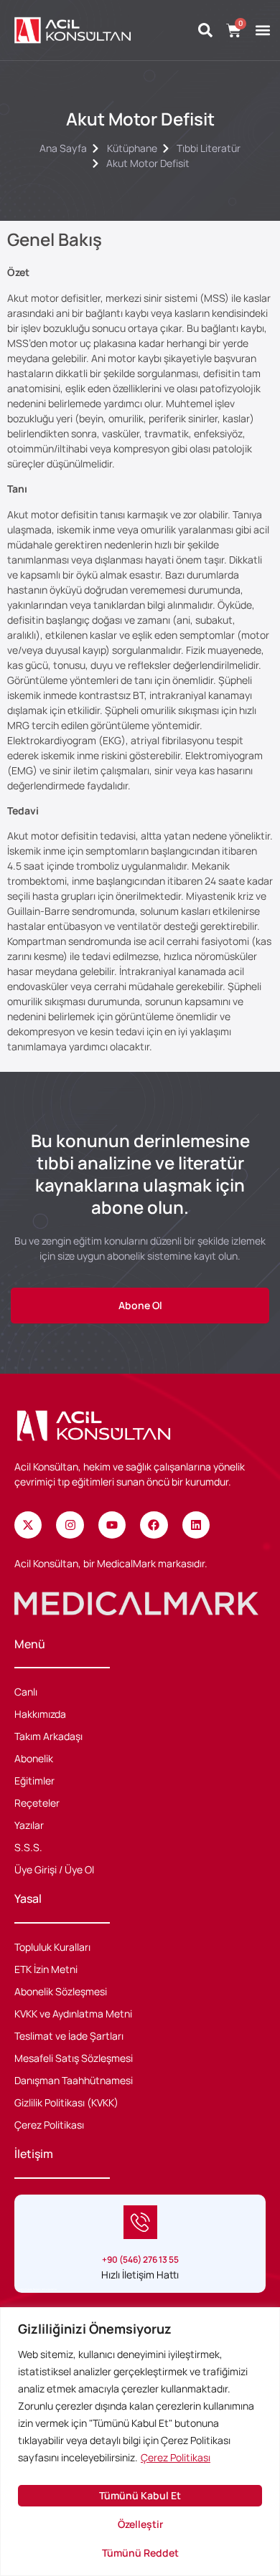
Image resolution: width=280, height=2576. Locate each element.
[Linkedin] (196, 1525)
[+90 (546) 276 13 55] (140, 2222)
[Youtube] (112, 1525)
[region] (140, 2442)
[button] (262, 30)
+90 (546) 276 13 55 (140, 2259)
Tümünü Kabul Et (140, 2495)
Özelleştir (140, 2524)
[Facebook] (154, 1525)
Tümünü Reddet (140, 2553)
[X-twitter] (28, 1525)
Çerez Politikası (176, 2457)
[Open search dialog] (205, 31)
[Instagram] (70, 1525)
